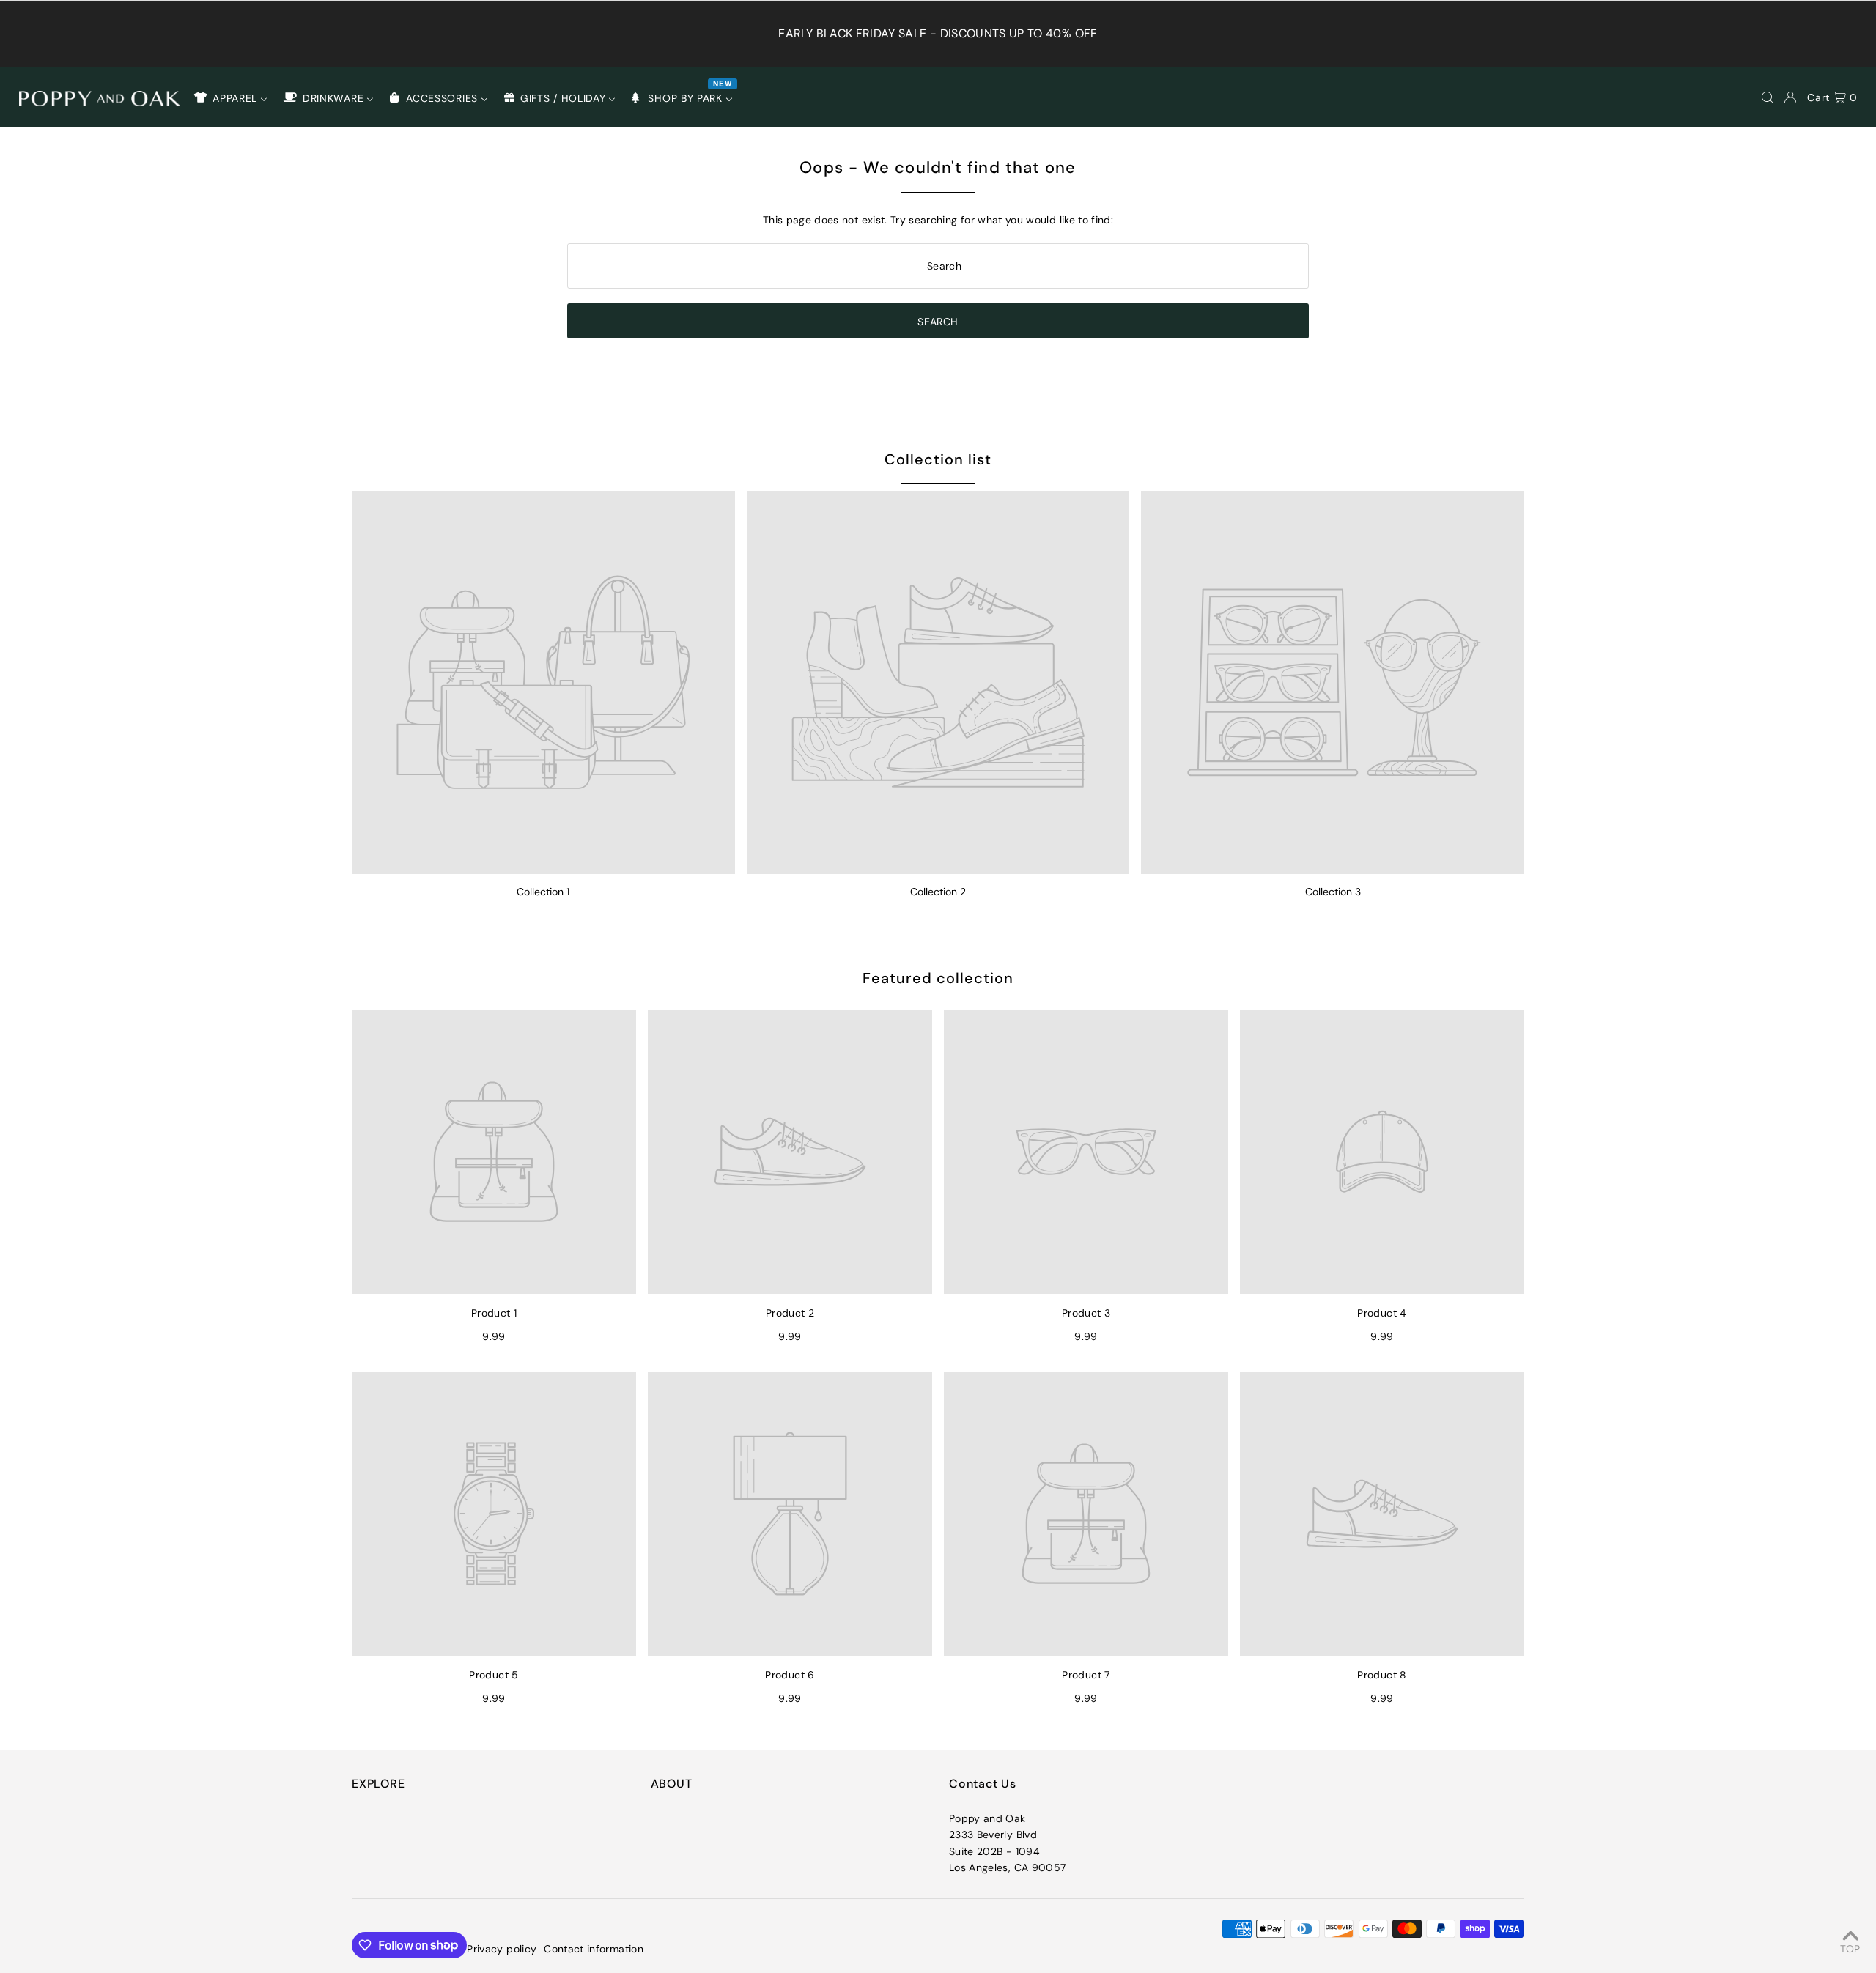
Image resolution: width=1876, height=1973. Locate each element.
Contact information (594, 1949)
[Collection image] (543, 682)
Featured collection (938, 978)
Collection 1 (543, 892)
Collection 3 (1333, 892)
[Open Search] (1768, 97)
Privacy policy (502, 1949)
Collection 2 (938, 892)
